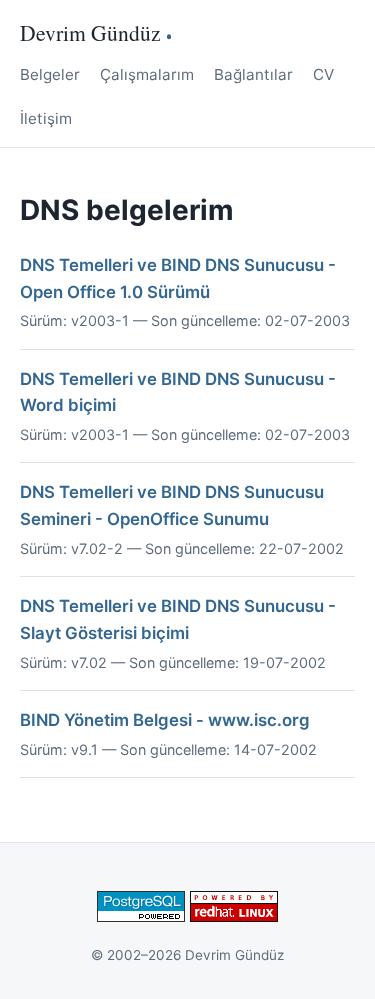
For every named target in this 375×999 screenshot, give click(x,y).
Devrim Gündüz (90, 32)
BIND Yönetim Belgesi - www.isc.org (165, 720)
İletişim (46, 118)
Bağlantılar (253, 74)
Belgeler (50, 74)
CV (323, 74)
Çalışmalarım (147, 74)
